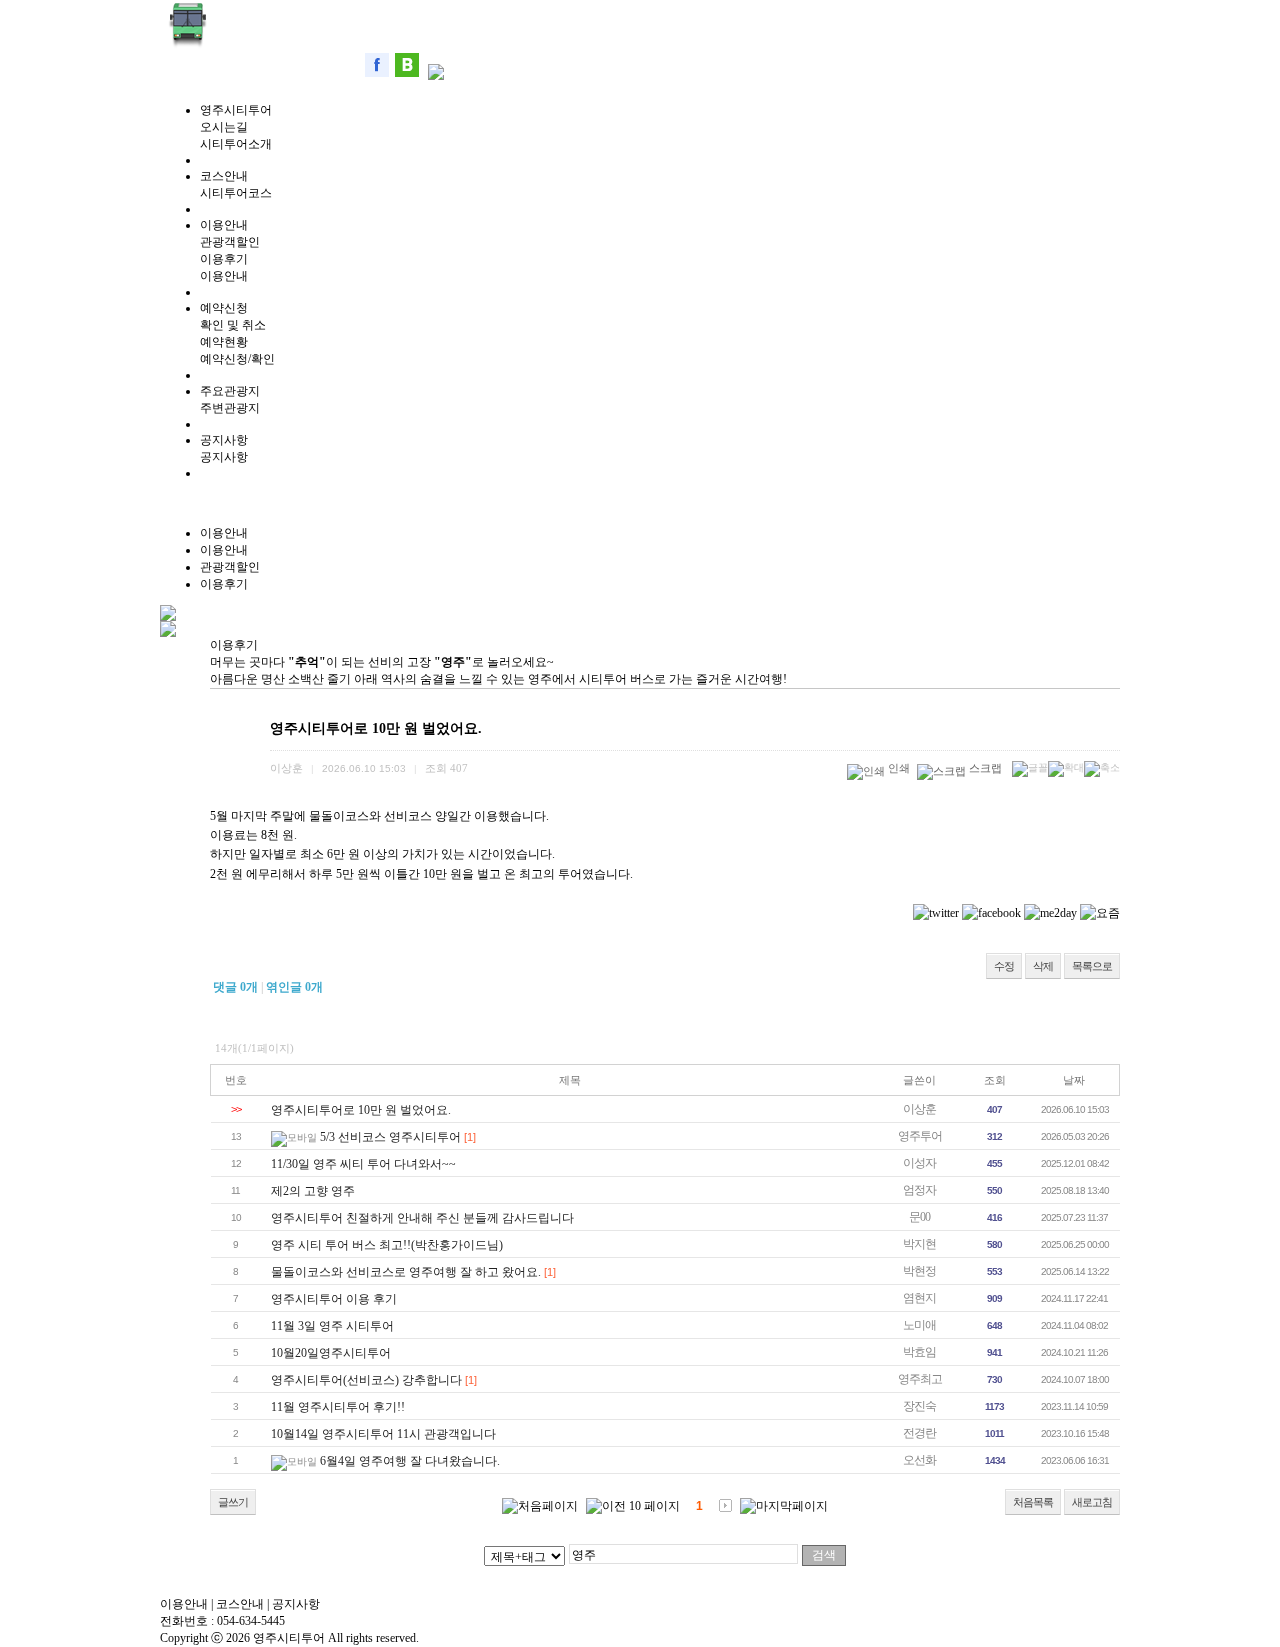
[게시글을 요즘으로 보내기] (1100, 913)
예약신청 (224, 308)
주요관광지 (230, 391)
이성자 (919, 1163)
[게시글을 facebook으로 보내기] (991, 913)
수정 (1004, 966)
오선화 (919, 1460)
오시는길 (224, 127)
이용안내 (224, 225)
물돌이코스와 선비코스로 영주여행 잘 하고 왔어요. (406, 1272)
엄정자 (919, 1190)
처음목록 (1033, 1502)
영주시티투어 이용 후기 (334, 1299)
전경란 (919, 1433)
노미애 (919, 1325)
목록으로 (1092, 966)
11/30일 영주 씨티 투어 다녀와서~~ (363, 1164)
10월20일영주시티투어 (331, 1353)
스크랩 (985, 768)
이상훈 (919, 1109)
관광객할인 (230, 242)
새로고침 (1092, 1502)
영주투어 (920, 1136)
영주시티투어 (236, 110)
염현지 (919, 1298)
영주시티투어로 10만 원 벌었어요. (361, 1110)
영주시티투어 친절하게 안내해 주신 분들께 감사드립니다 (422, 1218)
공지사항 (224, 440)
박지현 (919, 1244)
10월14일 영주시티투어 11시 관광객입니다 (383, 1434)
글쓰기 (233, 1502)
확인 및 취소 (233, 325)
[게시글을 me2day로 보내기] (1050, 913)
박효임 (919, 1352)
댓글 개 (235, 987)
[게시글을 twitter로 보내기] (936, 913)
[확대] (1066, 769)
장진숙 (919, 1406)
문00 (919, 1217)
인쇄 (899, 768)
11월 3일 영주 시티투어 (332, 1326)
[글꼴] (1030, 769)
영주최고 (920, 1379)
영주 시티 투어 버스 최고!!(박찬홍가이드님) (387, 1245)
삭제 (1043, 966)
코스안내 (224, 176)
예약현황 (224, 342)
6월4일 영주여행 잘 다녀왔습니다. (410, 1461)
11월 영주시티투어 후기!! (338, 1407)
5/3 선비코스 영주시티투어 (390, 1137)
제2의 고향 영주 (313, 1191)
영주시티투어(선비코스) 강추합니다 (366, 1380)
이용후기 (224, 259)
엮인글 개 (294, 987)
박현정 (919, 1271)
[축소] (1102, 769)
